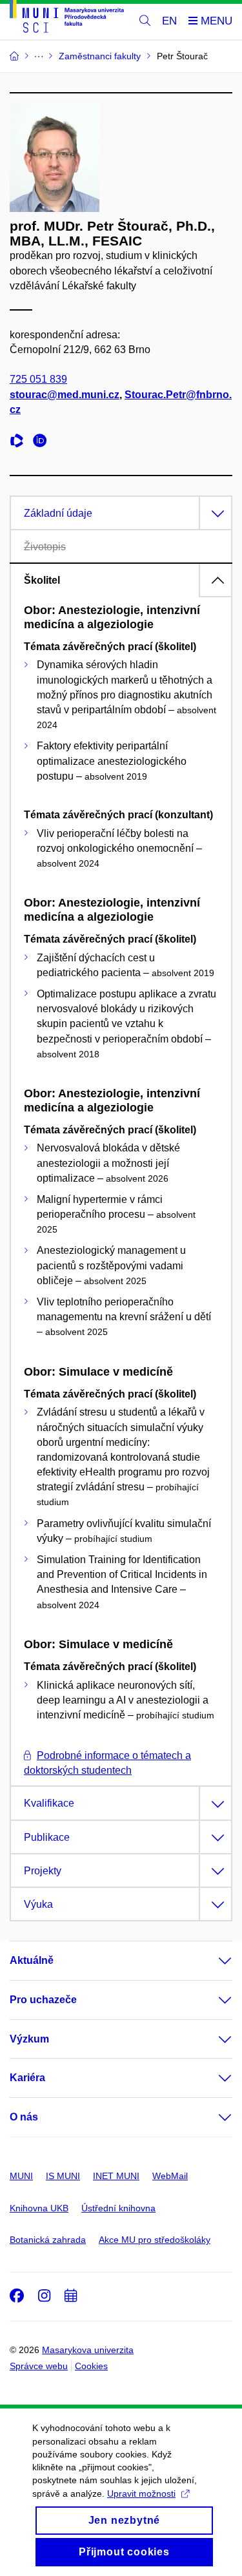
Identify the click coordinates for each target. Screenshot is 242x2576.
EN (169, 21)
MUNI (21, 2176)
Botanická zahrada (48, 2240)
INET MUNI (116, 2176)
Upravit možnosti (141, 2494)
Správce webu (39, 2366)
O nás (24, 2117)
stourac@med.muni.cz (65, 395)
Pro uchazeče (43, 2000)
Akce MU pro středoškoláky (155, 2240)
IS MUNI (63, 2176)
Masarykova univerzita (88, 2350)
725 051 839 (38, 379)
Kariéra (27, 2078)
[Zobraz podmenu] (212, 1961)
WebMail (170, 2176)
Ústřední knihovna (118, 2208)
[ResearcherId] (20, 442)
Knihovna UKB (39, 2208)
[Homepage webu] (67, 19)
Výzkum (29, 2039)
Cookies (91, 2366)
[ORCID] (43, 442)
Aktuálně (32, 1960)
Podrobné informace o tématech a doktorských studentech (107, 1763)
